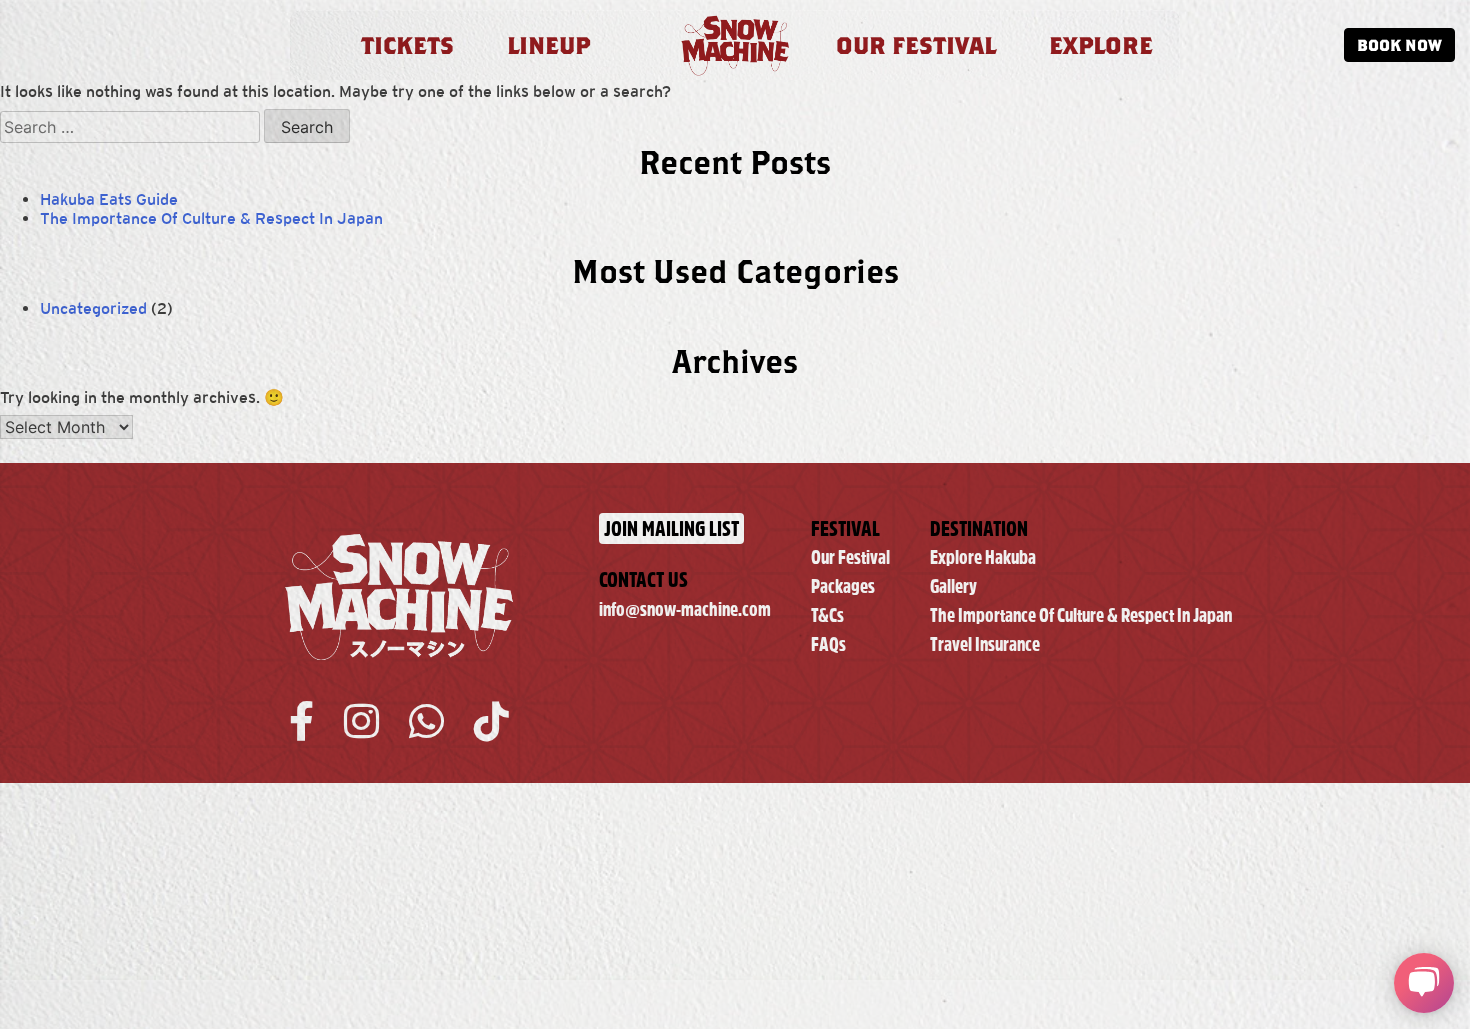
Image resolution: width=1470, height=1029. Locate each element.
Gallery (953, 586)
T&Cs (827, 615)
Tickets (407, 45)
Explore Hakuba (983, 557)
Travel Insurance (985, 644)
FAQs (828, 644)
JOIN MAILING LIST (671, 528)
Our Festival (850, 557)
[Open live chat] (1424, 983)
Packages (843, 586)
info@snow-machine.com (685, 609)
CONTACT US (643, 579)
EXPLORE (1101, 45)
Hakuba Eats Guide (109, 199)
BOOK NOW (1399, 45)
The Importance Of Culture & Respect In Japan (211, 218)
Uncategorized (93, 308)
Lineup (548, 45)
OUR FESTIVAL (916, 45)
